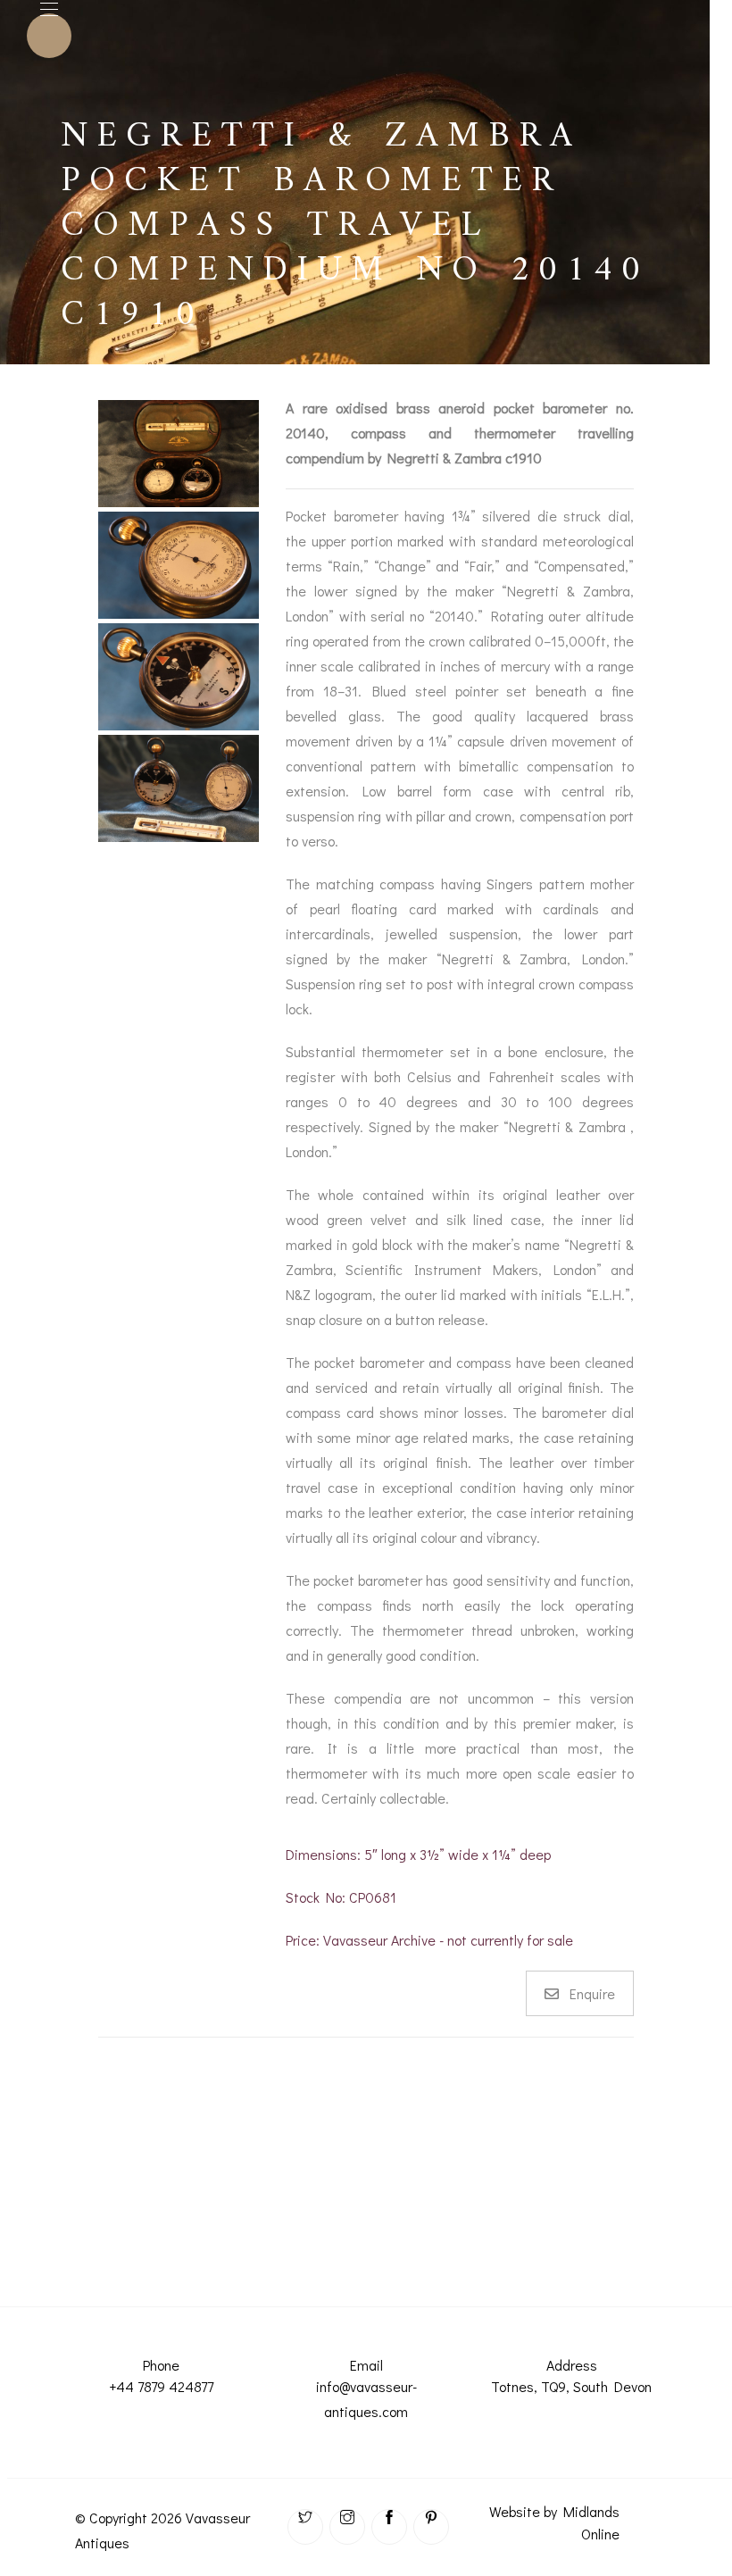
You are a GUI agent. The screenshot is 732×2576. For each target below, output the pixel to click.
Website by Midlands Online (554, 2522)
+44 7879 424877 (161, 2386)
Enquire (592, 1993)
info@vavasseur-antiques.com (366, 2399)
